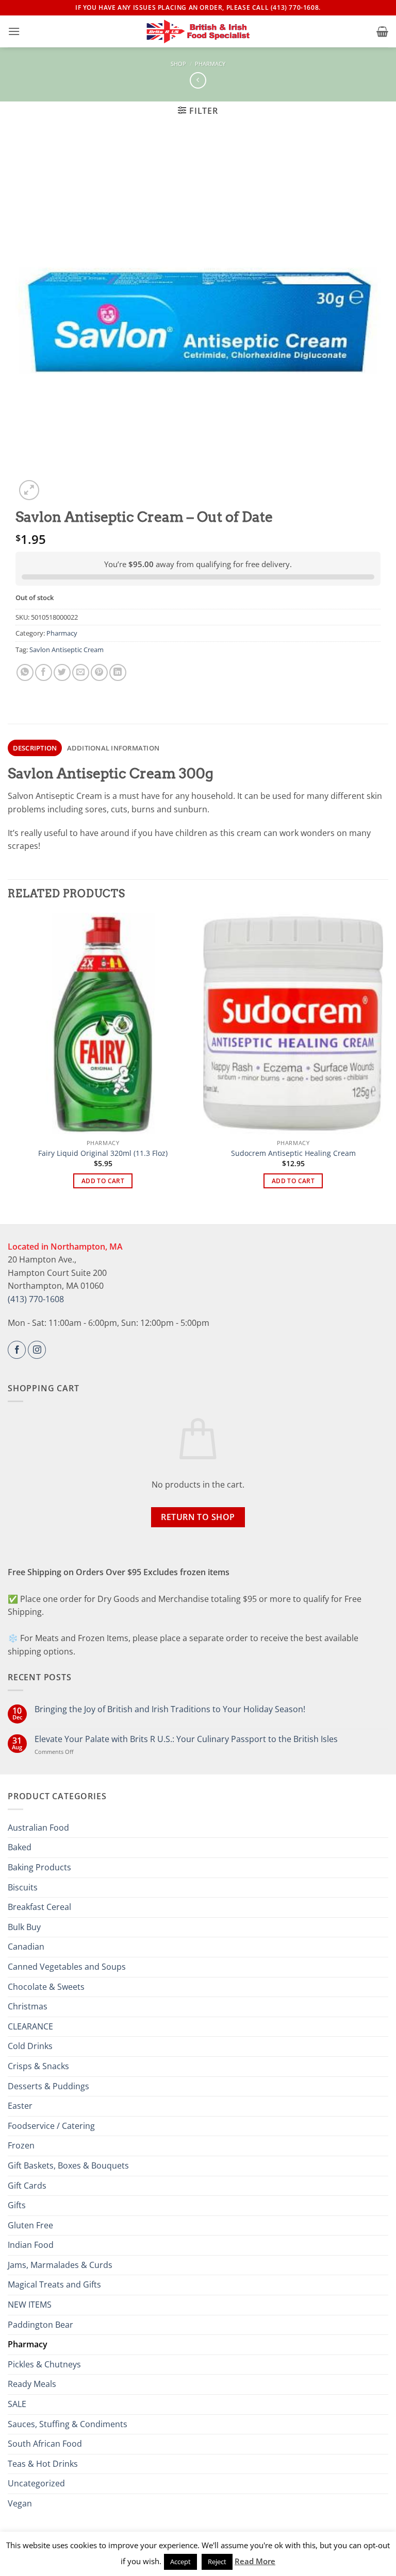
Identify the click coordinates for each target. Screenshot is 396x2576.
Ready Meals (32, 2384)
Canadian (26, 1947)
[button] (14, 31)
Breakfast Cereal (39, 1907)
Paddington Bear (40, 2325)
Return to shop (198, 1517)
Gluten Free (30, 2225)
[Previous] (13, 1060)
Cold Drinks (30, 2046)
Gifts (17, 2205)
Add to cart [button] (103, 1181)
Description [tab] (35, 748)
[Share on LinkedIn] (118, 672)
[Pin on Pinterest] (99, 672)
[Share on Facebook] (44, 672)
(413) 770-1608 (36, 1299)
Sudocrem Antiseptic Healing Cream (293, 1153)
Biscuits (23, 1887)
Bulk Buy (24, 1927)
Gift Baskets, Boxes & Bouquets (68, 2165)
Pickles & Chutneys (44, 2364)
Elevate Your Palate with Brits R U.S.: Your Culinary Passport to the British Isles (186, 1739)
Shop (178, 64)
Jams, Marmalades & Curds (60, 2265)
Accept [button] (180, 2562)
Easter (20, 2106)
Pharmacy (210, 64)
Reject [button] (217, 2562)
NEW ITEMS (30, 2305)
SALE (17, 2404)
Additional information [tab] (113, 748)
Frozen (21, 2145)
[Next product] (198, 80)
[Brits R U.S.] (198, 31)
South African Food (45, 2444)
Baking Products (39, 1867)
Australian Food (38, 1828)
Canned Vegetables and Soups (67, 1967)
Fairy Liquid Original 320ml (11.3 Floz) (103, 1153)
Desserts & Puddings (48, 2086)
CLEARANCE (30, 2026)
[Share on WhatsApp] (25, 672)
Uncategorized (36, 2483)
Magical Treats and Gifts (54, 2284)
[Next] (383, 1060)
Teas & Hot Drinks (43, 2464)
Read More (255, 2561)
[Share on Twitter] (62, 672)
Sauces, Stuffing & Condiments (68, 2424)
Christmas (28, 2006)
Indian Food (31, 2245)
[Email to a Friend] (81, 672)
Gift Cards (27, 2186)
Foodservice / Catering (51, 2126)
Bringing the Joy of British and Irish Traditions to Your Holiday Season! (170, 1709)
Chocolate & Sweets (46, 1987)
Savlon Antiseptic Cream (67, 650)
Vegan (20, 2503)
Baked (20, 1847)
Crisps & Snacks (38, 2066)
